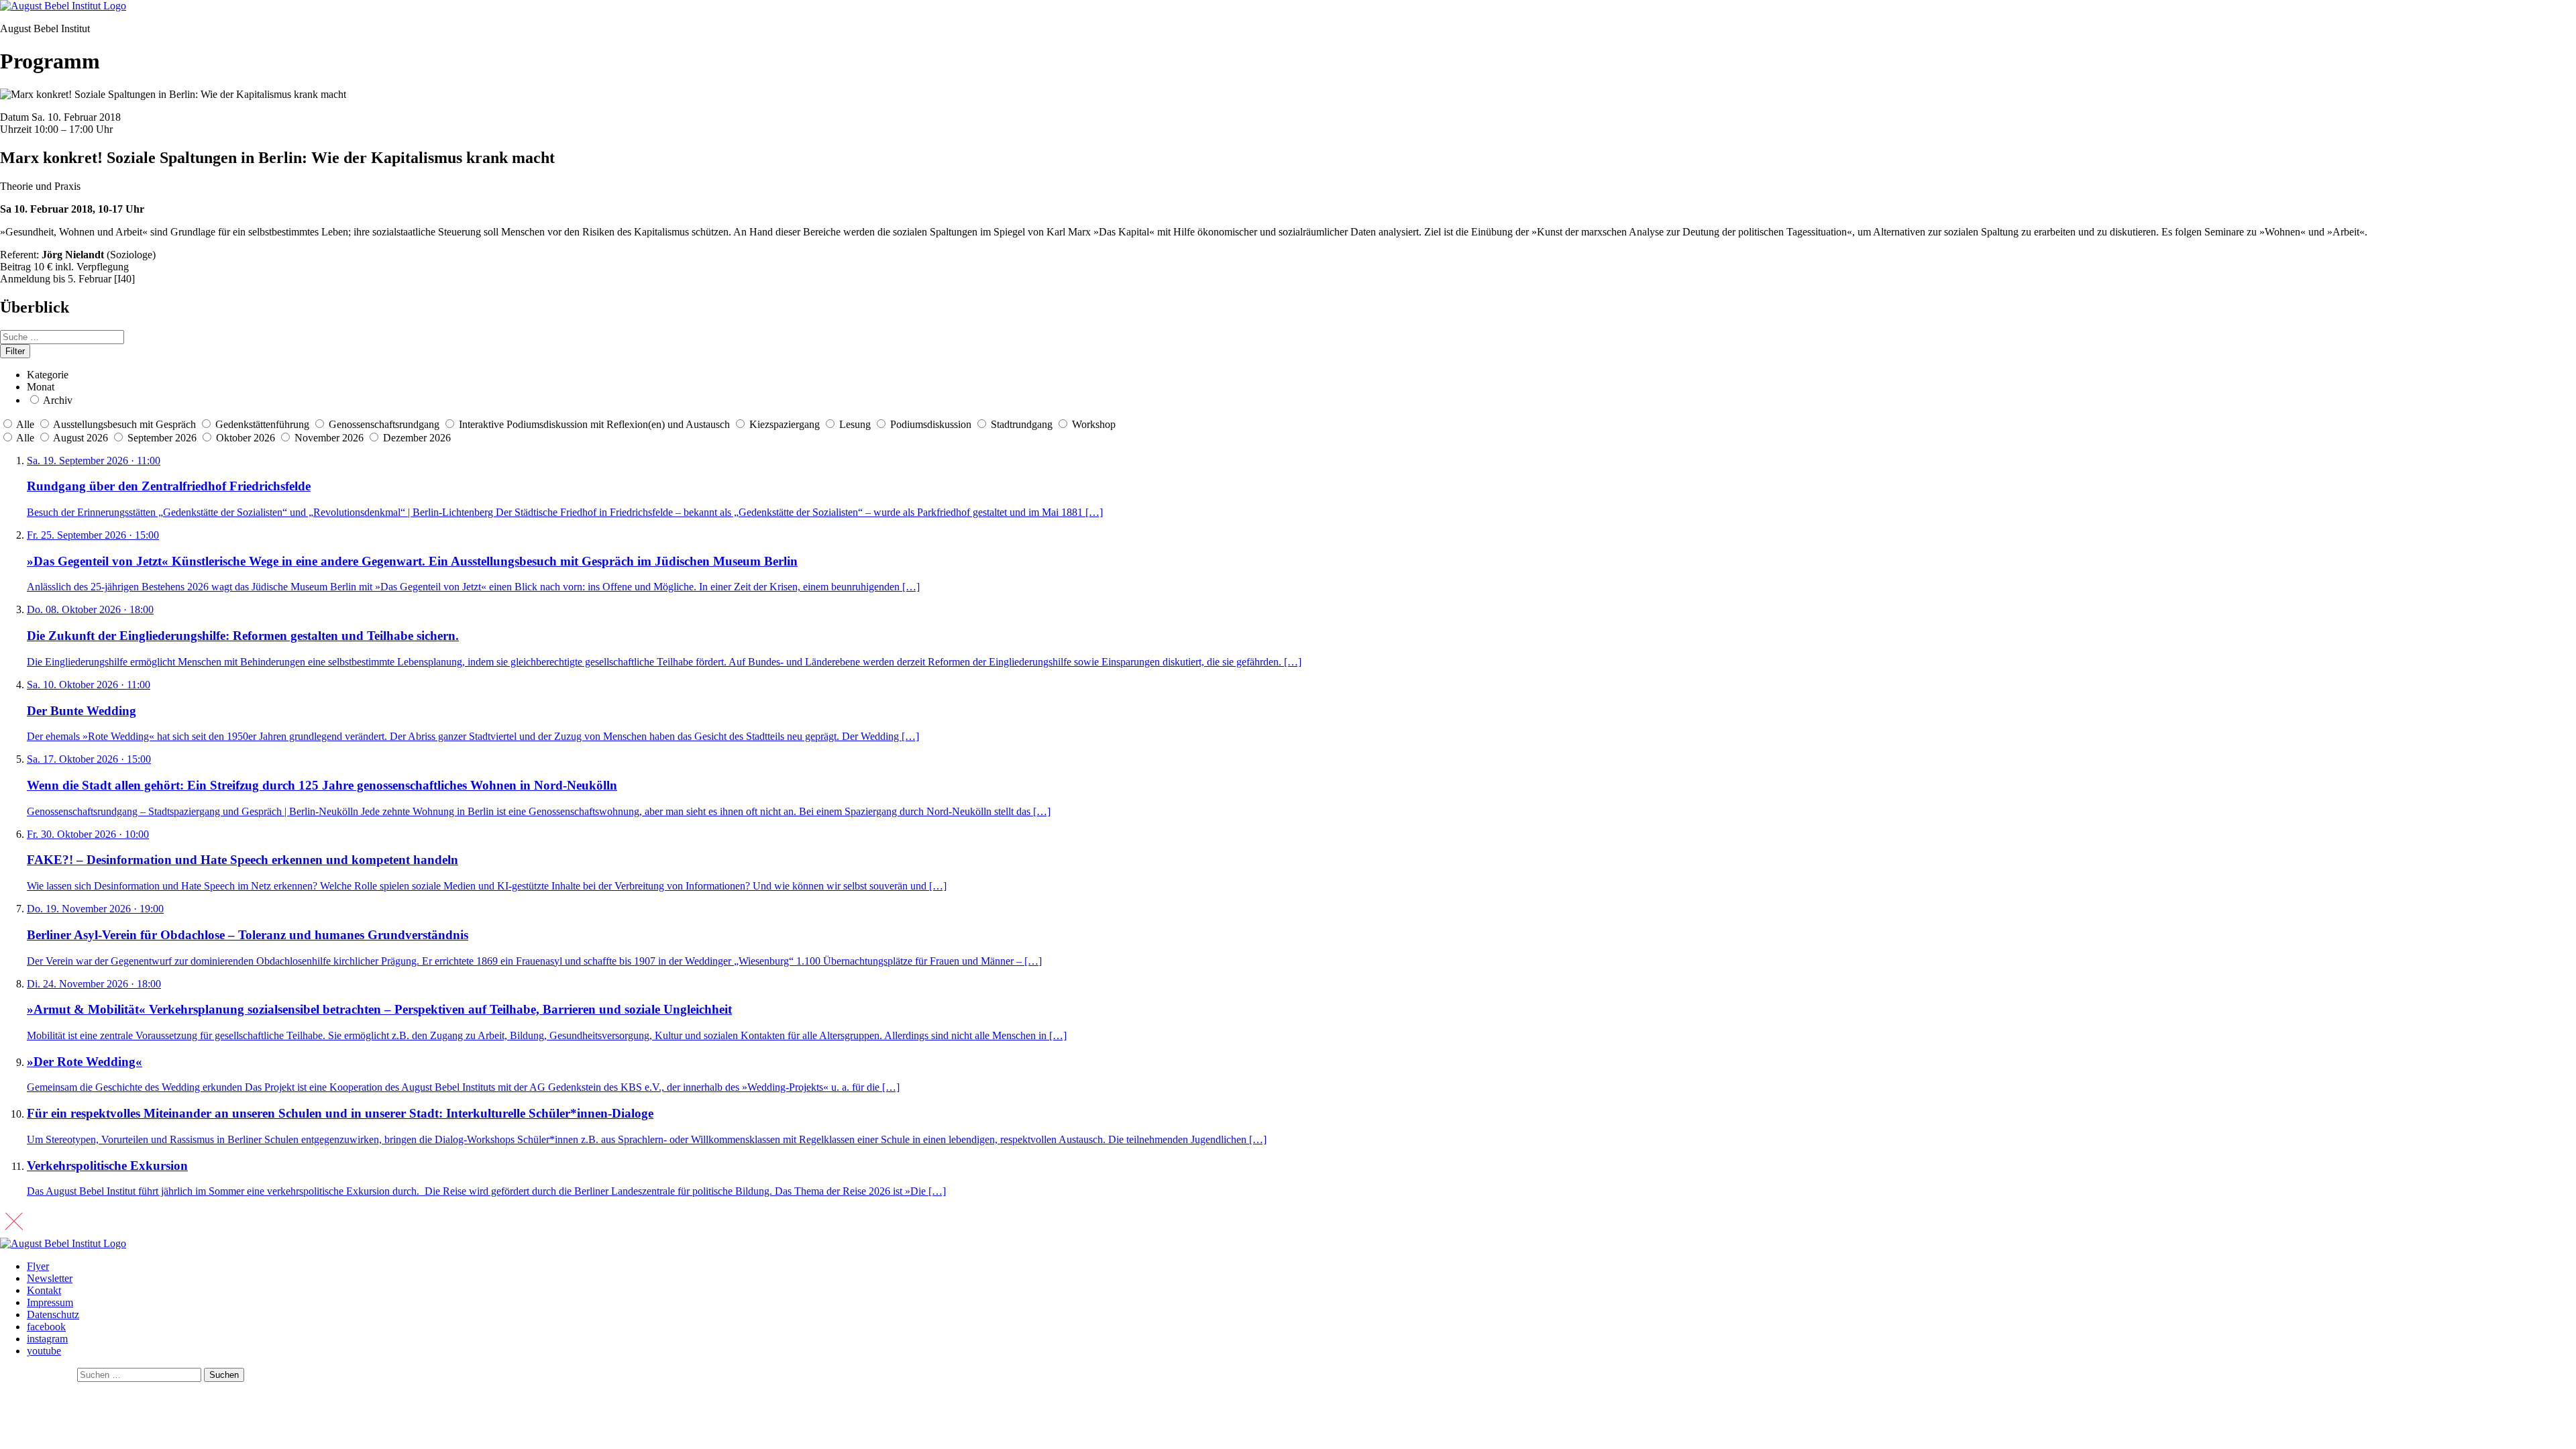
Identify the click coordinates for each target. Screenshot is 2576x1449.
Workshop (1094, 424)
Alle (25, 424)
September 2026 (163, 438)
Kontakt (44, 1290)
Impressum (50, 1302)
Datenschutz (53, 1314)
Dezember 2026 (417, 438)
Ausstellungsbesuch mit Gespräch (124, 424)
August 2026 (82, 438)
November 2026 (330, 438)
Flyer (38, 1266)
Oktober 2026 (247, 438)
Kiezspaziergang (785, 424)
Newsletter (50, 1278)
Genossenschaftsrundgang (384, 424)
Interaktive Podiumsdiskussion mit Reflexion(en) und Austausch (594, 424)
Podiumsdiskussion (931, 424)
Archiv (58, 400)
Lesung (855, 424)
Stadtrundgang (1022, 424)
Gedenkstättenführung (262, 424)
